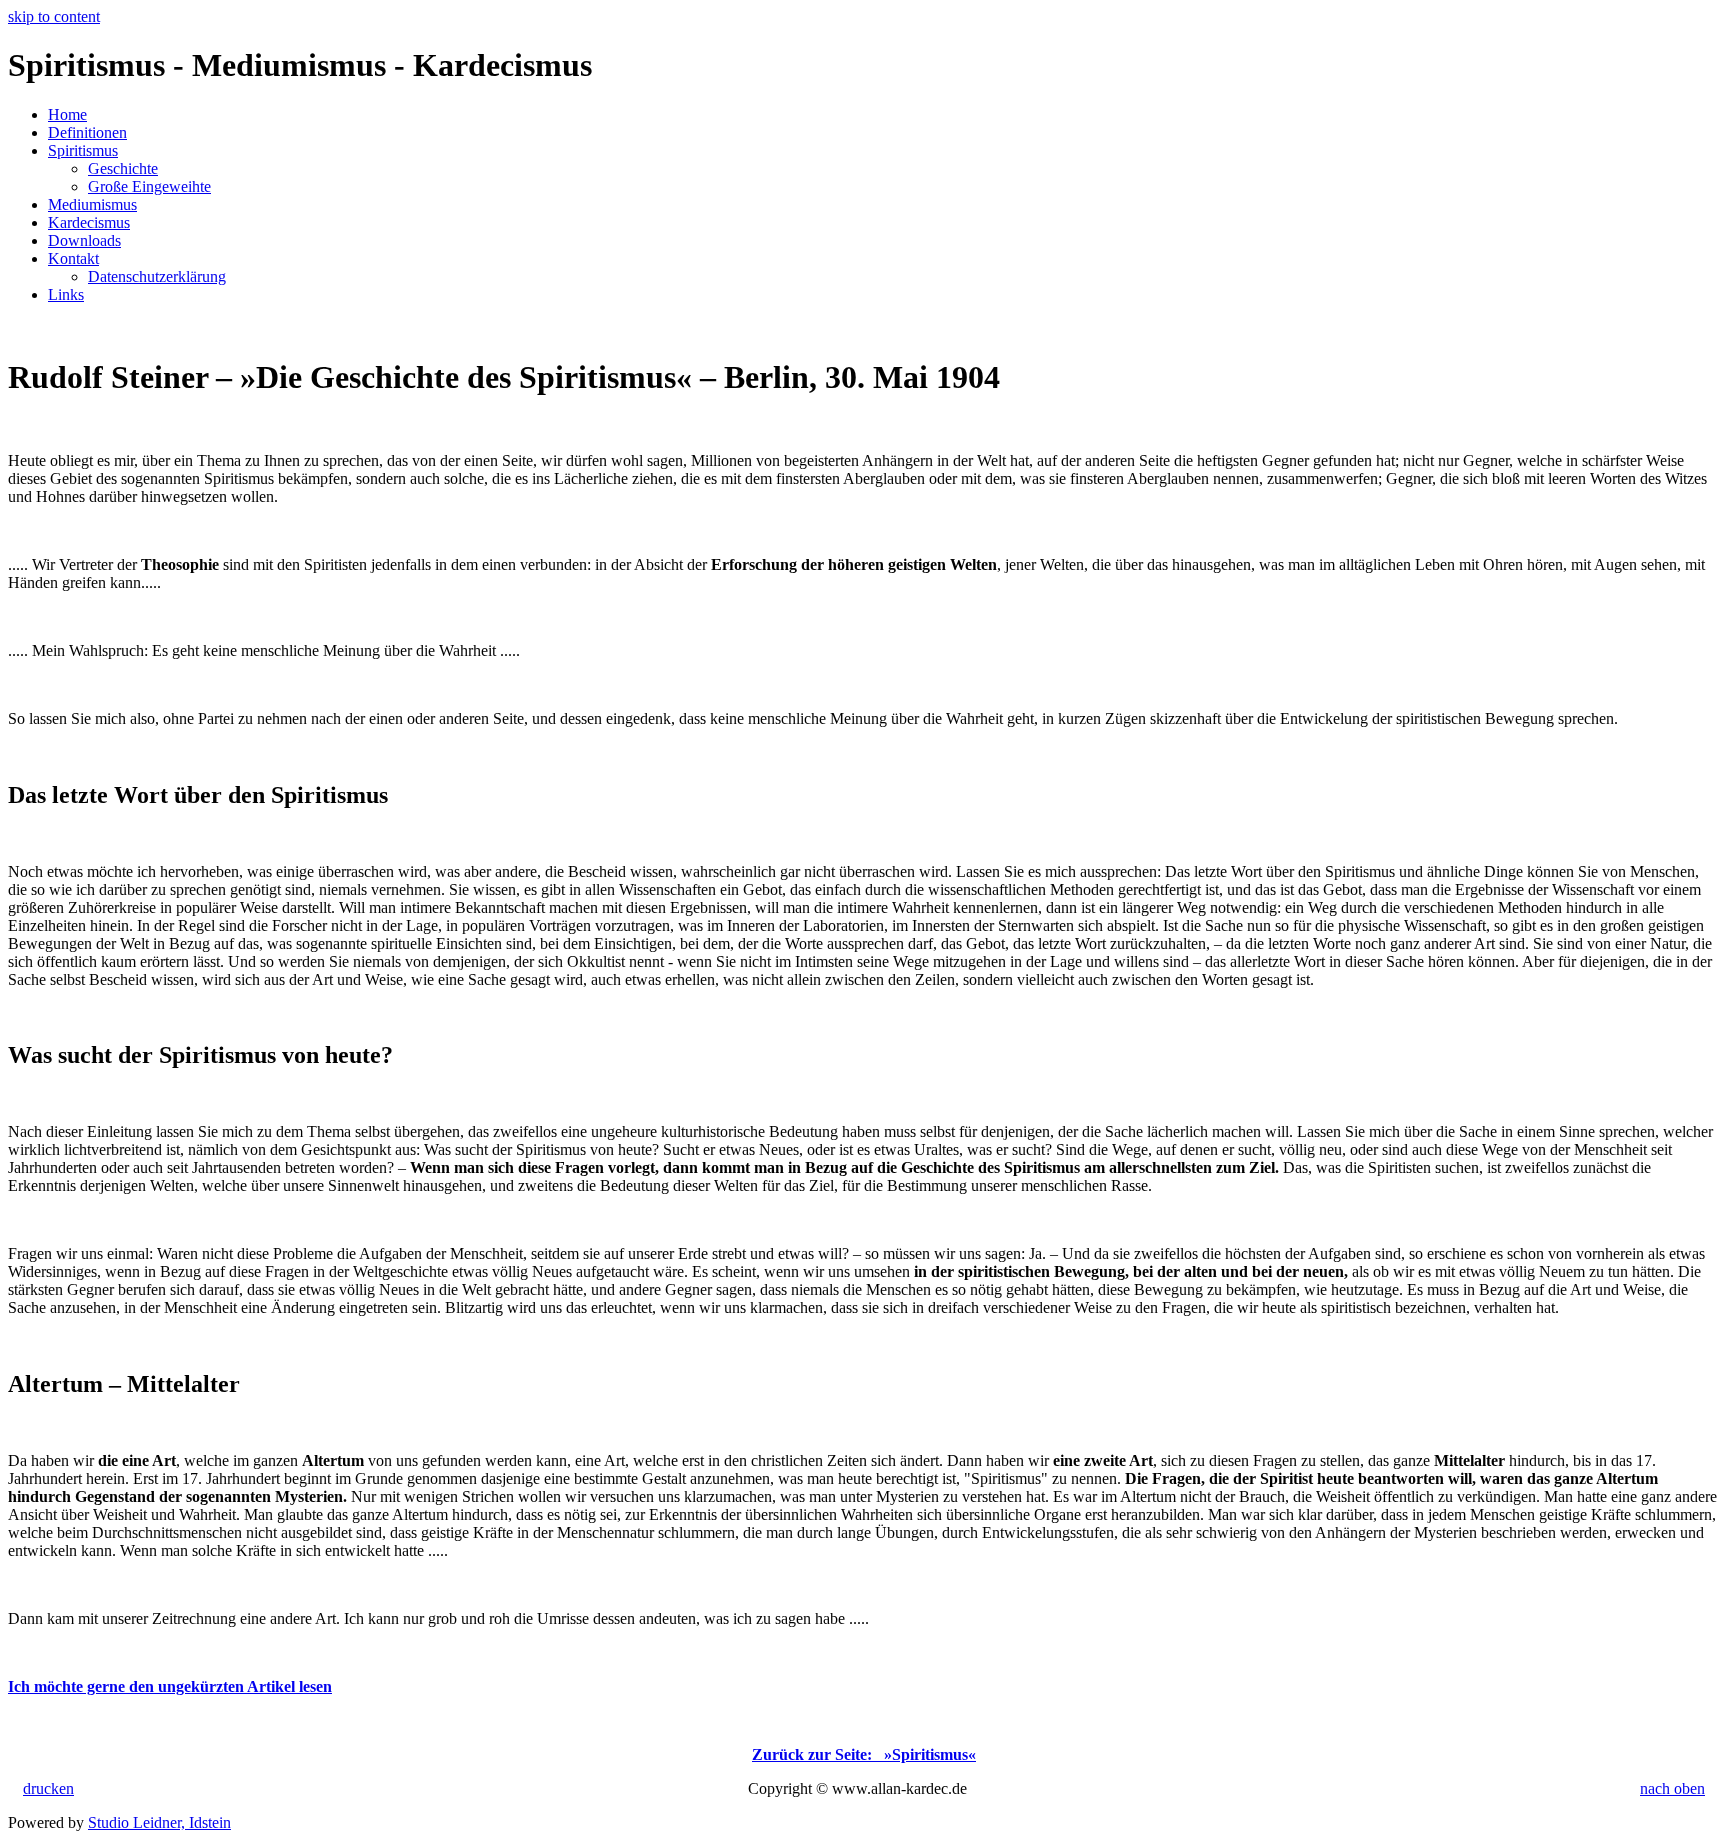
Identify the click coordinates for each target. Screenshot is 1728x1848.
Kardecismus (89, 222)
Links (66, 294)
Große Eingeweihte (149, 186)
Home (67, 114)
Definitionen (87, 132)
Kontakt (73, 258)
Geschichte (123, 168)
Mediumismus (92, 204)
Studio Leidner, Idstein (159, 1822)
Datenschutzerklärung (157, 276)
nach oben (1672, 1788)
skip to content (54, 16)
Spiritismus (83, 150)
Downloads (84, 240)
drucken (48, 1788)
